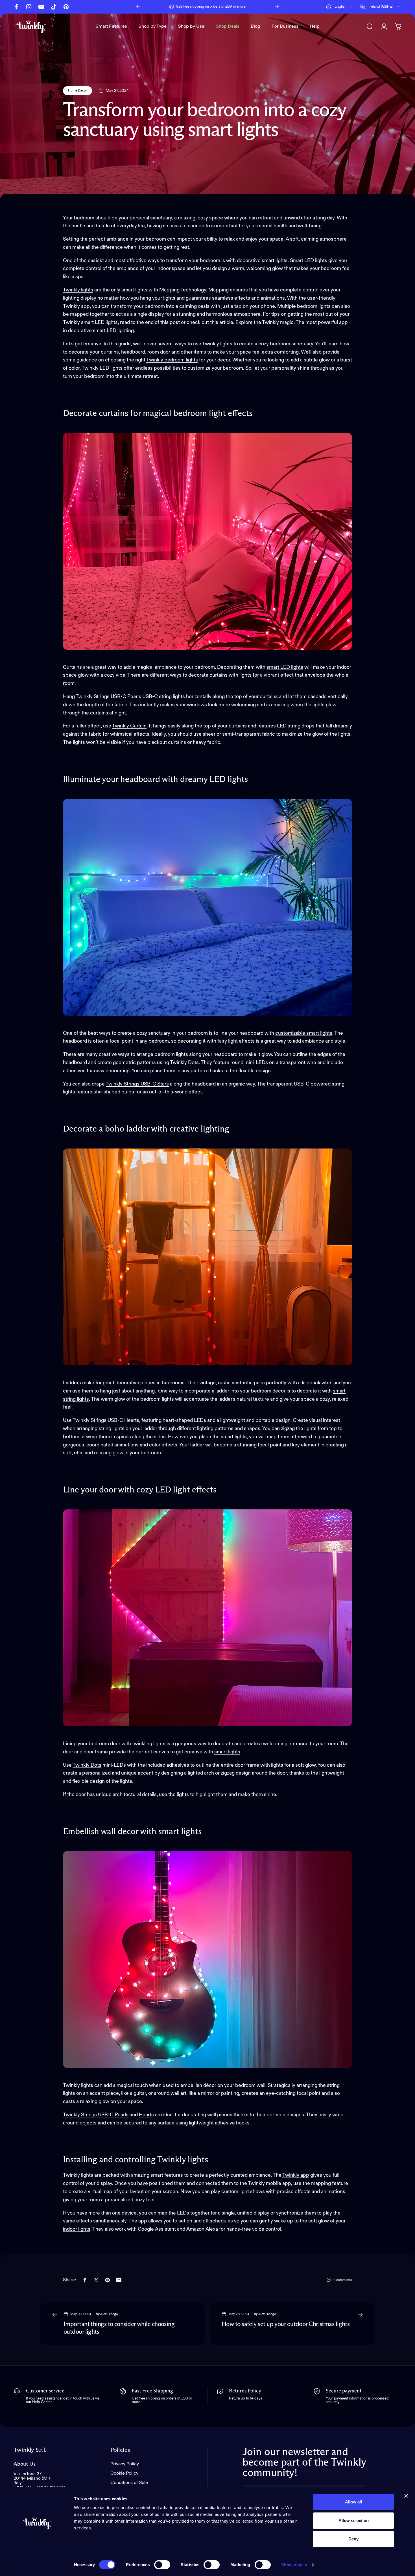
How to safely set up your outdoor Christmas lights (286, 2324)
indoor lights (77, 2229)
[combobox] (340, 7)
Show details (294, 2565)
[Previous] (138, 7)
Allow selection (354, 2521)
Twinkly (155, 360)
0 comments (343, 2280)
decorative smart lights (262, 261)
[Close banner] (406, 2496)
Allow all (353, 2502)
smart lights (227, 1752)
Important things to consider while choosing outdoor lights (119, 2328)
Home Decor (77, 91)
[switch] (162, 2565)
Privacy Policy (125, 2464)
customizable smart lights (304, 1033)
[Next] (277, 7)
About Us (25, 2464)
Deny (353, 2539)
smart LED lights (285, 667)
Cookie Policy (124, 2473)
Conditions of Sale (129, 2483)
